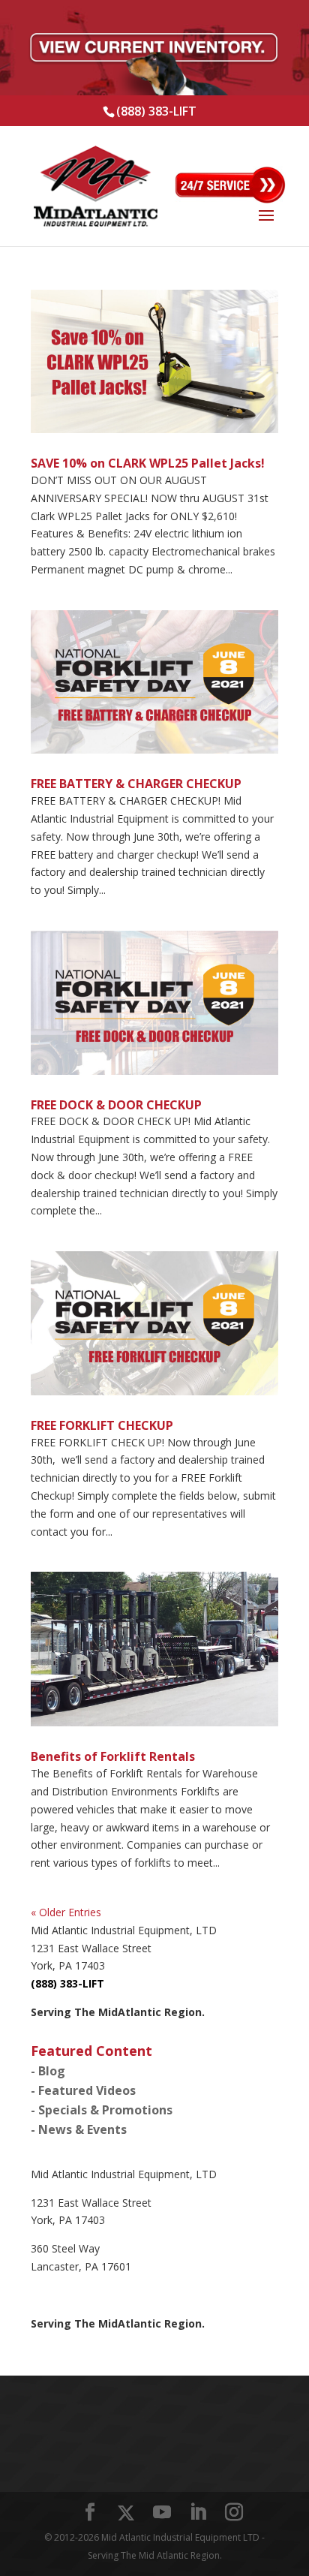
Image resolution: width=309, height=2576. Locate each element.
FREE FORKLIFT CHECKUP (102, 1425)
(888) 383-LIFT (156, 111)
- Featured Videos (83, 2090)
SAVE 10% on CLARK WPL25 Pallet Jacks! (148, 463)
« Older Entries (66, 1912)
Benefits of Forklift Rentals (113, 1756)
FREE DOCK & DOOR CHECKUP (116, 1105)
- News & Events (79, 2129)
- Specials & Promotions (102, 2110)
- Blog (48, 2071)
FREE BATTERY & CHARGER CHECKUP (136, 784)
